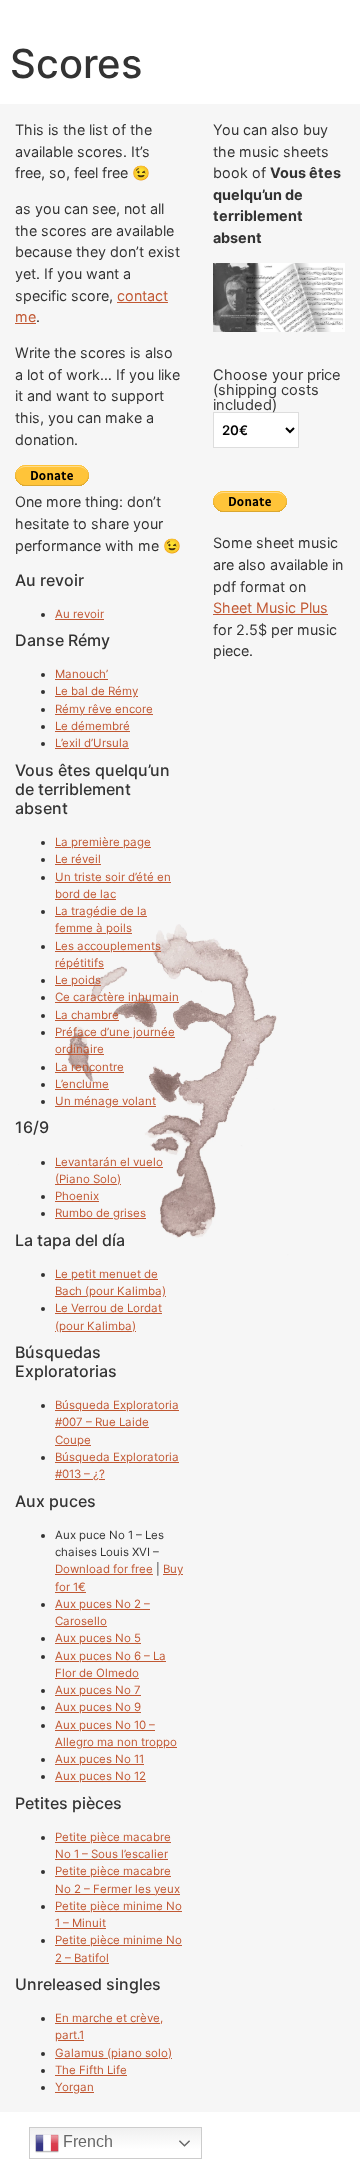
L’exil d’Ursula (92, 743)
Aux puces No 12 (100, 1776)
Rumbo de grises (100, 1213)
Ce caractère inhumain (117, 997)
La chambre (87, 1015)
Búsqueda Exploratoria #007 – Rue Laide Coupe (117, 1422)
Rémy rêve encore (104, 709)
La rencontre (89, 1067)
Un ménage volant (105, 1101)
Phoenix (77, 1196)
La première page (103, 842)
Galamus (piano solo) (113, 2053)
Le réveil (78, 859)
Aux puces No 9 (98, 1707)
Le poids (78, 980)
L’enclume (82, 1084)
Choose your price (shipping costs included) (277, 390)
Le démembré (92, 726)
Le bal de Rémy (96, 691)
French (86, 2141)
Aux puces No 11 (99, 1759)
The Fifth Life (91, 2070)
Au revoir (79, 614)
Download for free (104, 1569)
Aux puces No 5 (98, 1638)
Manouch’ (81, 674)
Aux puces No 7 (98, 1690)
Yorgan (74, 2087)
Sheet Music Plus (270, 607)
